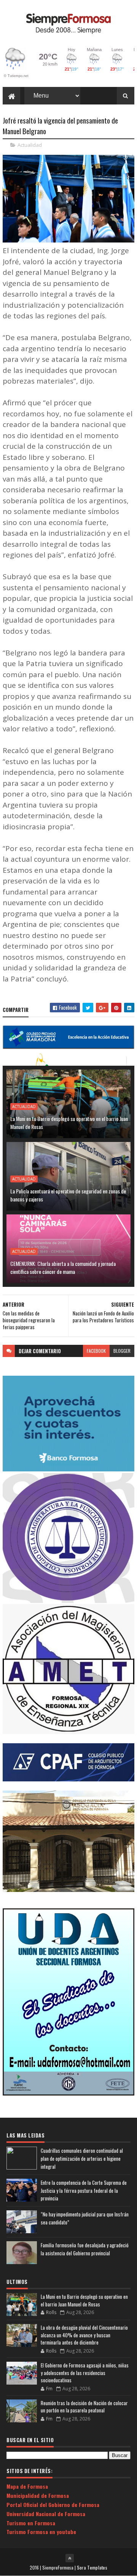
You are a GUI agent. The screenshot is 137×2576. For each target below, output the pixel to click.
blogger (122, 1351)
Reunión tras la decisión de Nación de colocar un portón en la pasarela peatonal (84, 2407)
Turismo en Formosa (31, 2523)
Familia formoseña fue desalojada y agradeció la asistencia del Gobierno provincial (85, 2249)
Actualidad (30, 145)
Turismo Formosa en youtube (41, 2532)
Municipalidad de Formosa (38, 2495)
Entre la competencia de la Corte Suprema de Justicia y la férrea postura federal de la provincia (84, 2191)
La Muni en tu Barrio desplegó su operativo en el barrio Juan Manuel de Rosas (69, 1123)
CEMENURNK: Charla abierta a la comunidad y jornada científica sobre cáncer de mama (63, 1267)
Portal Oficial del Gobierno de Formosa (53, 2505)
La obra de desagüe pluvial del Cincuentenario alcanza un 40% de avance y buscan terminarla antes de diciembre (84, 2335)
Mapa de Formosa (27, 2486)
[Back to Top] (70, 2558)
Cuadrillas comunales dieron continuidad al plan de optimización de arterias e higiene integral (82, 2158)
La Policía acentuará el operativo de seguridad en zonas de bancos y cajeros (68, 1195)
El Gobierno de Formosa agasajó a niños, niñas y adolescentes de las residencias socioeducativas (85, 2373)
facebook (96, 1351)
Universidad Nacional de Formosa (46, 2514)
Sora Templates (92, 2567)
